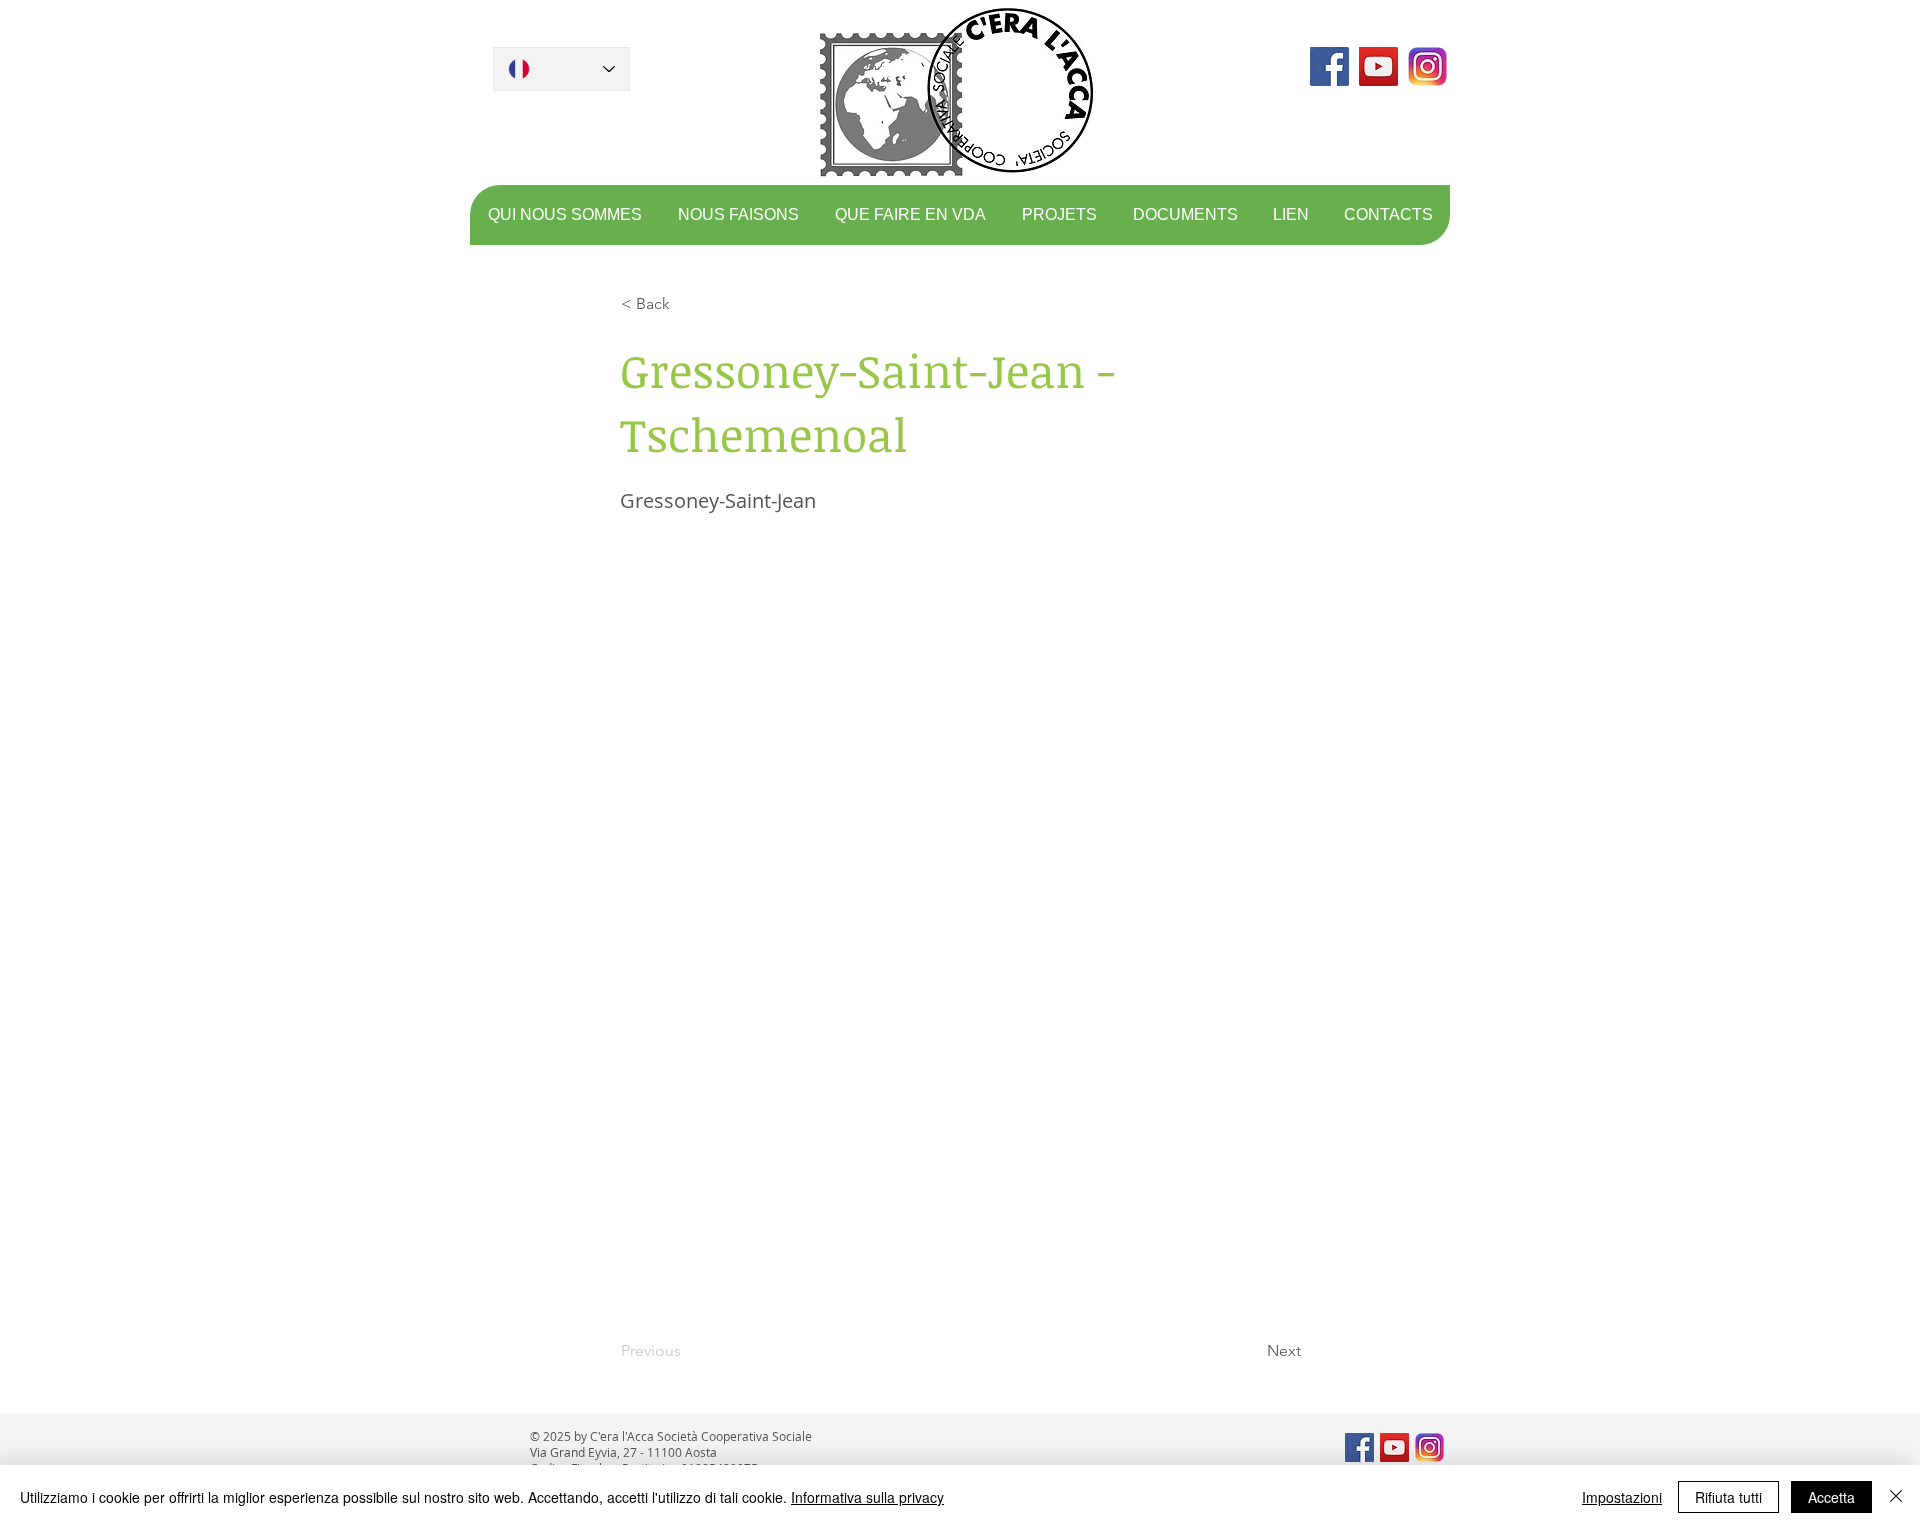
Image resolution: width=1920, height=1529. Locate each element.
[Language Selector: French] (561, 69)
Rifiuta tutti (1728, 1497)
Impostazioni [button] (1622, 1497)
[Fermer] (1896, 1497)
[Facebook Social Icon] (1329, 66)
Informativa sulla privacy (867, 1497)
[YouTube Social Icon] (1378, 66)
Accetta (1831, 1497)
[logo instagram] (1427, 66)
